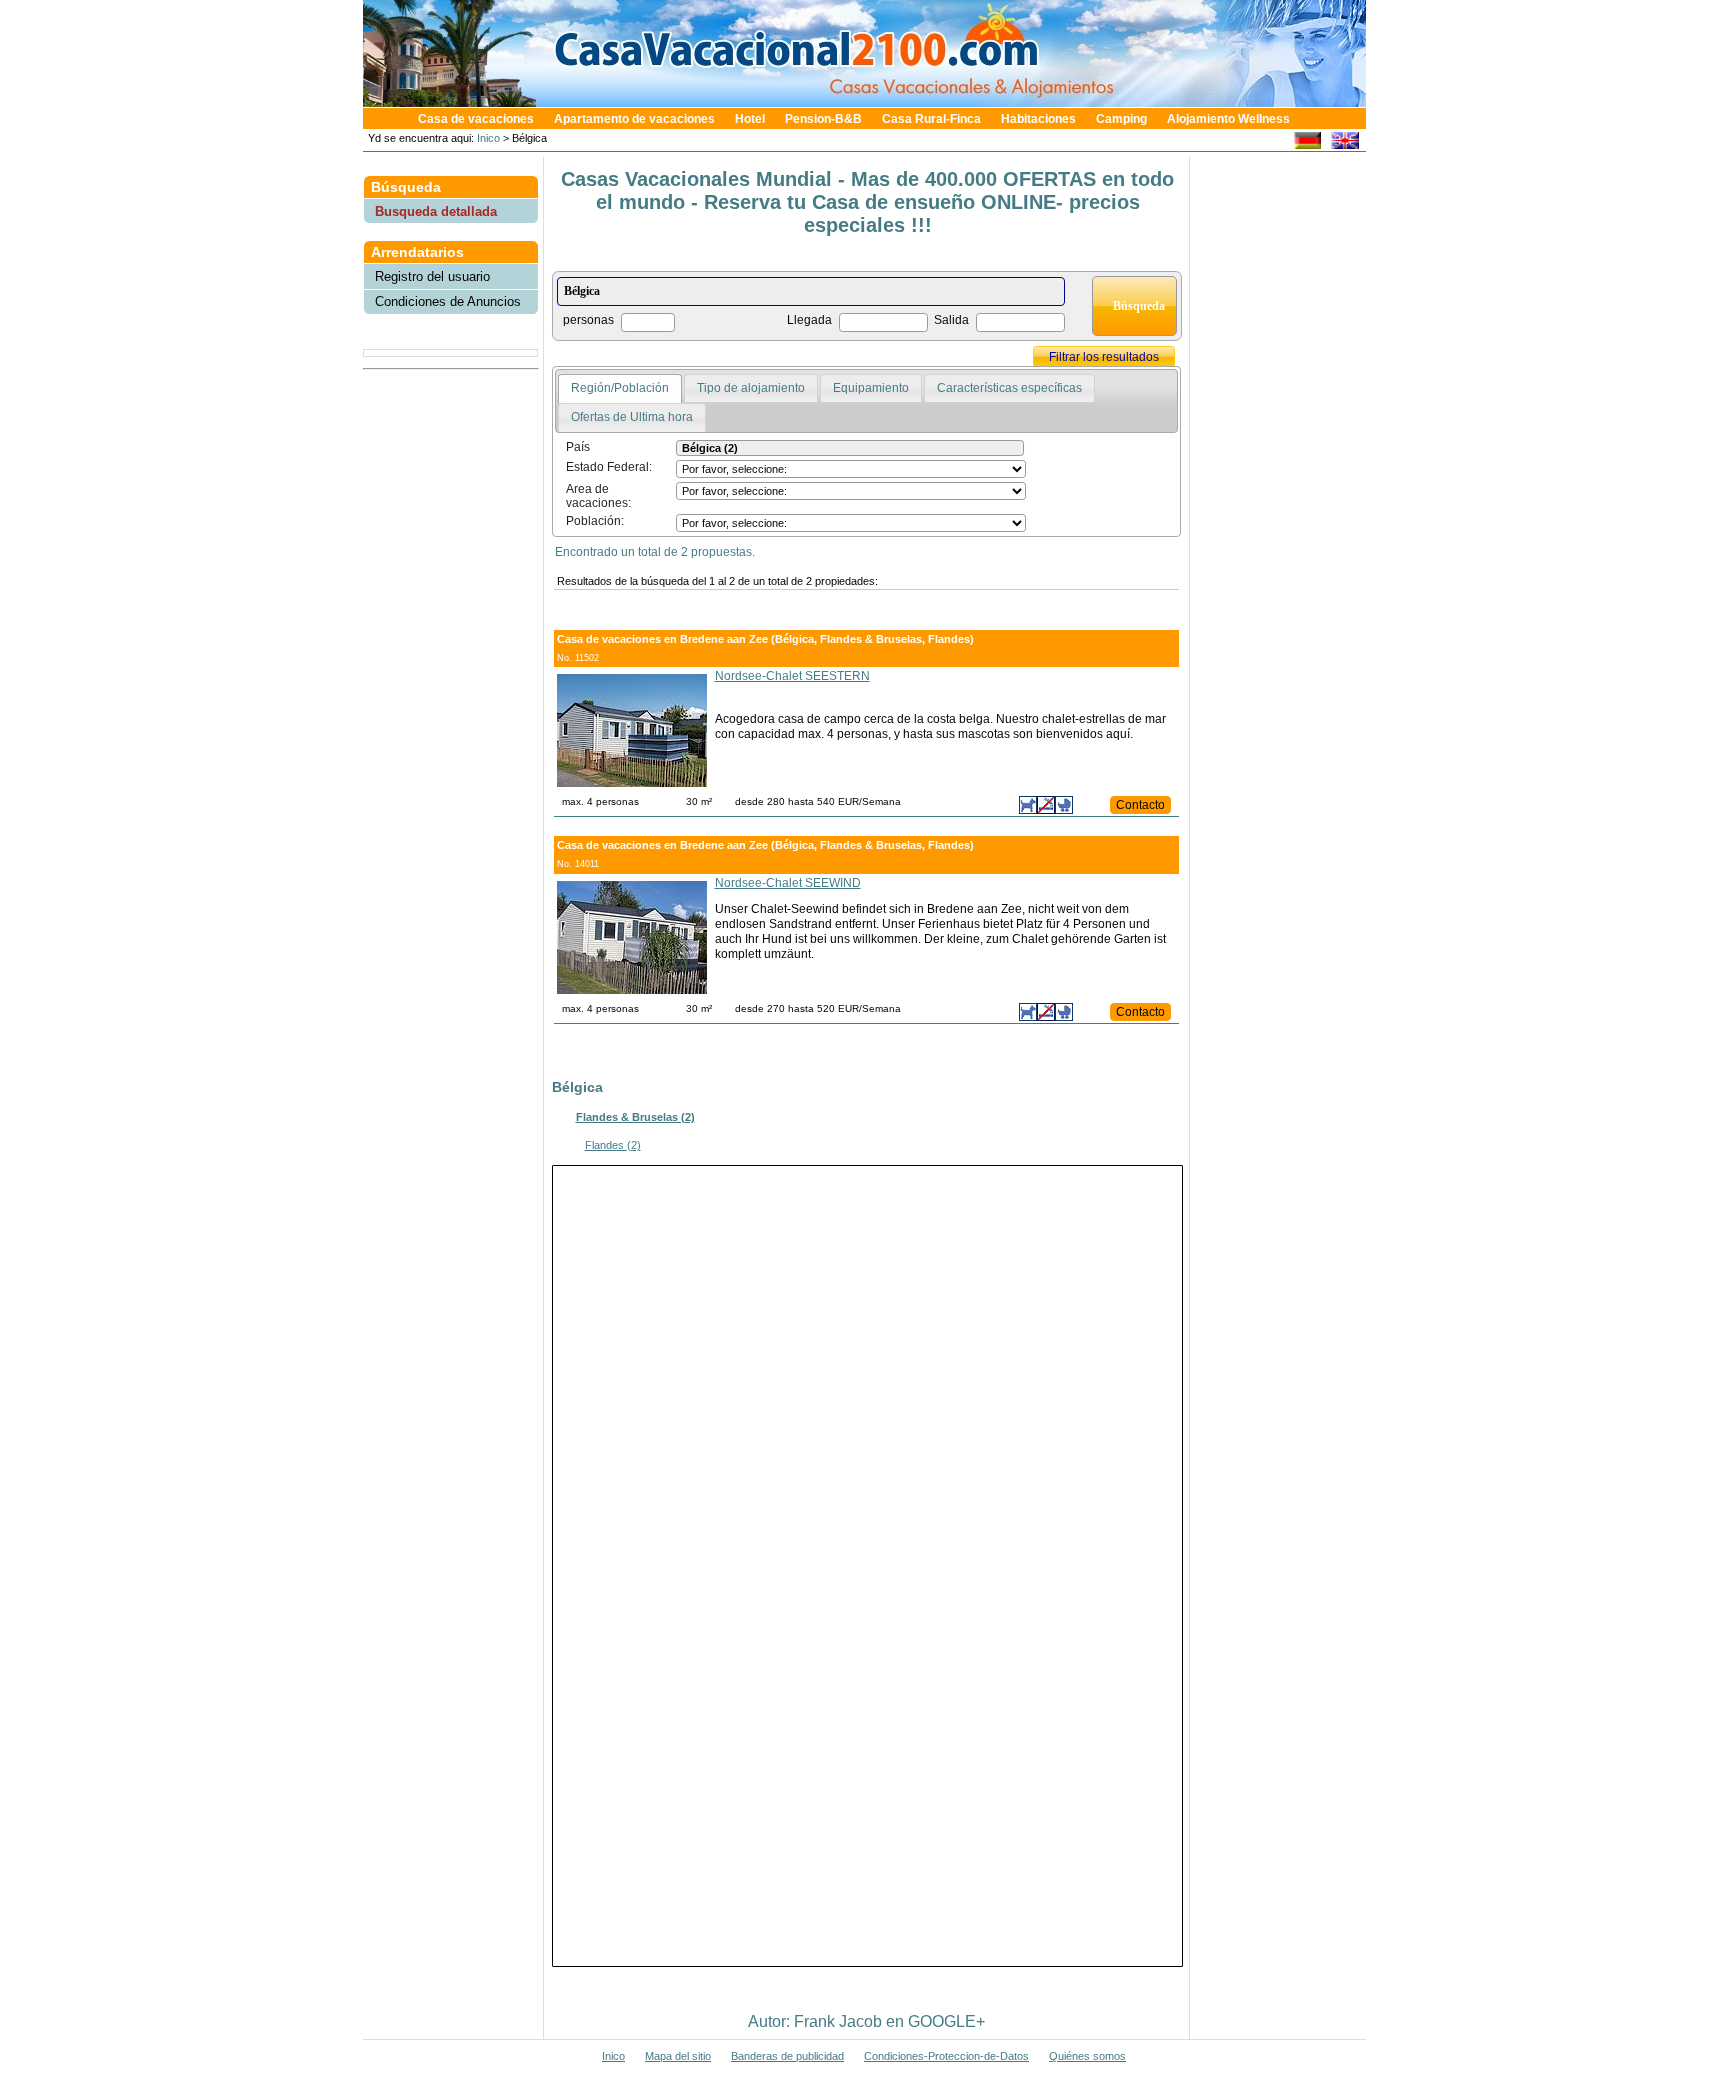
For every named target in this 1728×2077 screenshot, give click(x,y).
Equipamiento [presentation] (871, 388)
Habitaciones (1038, 119)
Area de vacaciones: (598, 496)
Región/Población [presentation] (620, 388)
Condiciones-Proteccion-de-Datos (946, 2056)
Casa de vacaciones (476, 119)
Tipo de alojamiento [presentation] (751, 388)
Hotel (750, 119)
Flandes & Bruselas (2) (635, 1117)
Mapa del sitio (678, 2056)
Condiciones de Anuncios (448, 301)
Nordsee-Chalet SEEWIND (788, 883)
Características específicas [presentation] (1009, 388)
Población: (595, 521)
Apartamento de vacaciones (634, 119)
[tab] (620, 389)
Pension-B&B (823, 119)
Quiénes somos (1087, 2056)
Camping (1121, 119)
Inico (487, 138)
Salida (951, 320)
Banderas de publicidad (787, 2056)
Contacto (1140, 805)
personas (588, 320)
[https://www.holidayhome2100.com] (1344, 143)
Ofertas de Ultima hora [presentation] (632, 417)
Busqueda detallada (436, 211)
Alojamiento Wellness (1228, 119)
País (578, 447)
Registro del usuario (432, 276)
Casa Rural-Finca (931, 119)
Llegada (809, 320)
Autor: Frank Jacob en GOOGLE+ (866, 2021)
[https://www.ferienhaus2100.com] (1307, 143)
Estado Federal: (609, 467)
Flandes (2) (613, 1145)
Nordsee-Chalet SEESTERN (792, 676)
